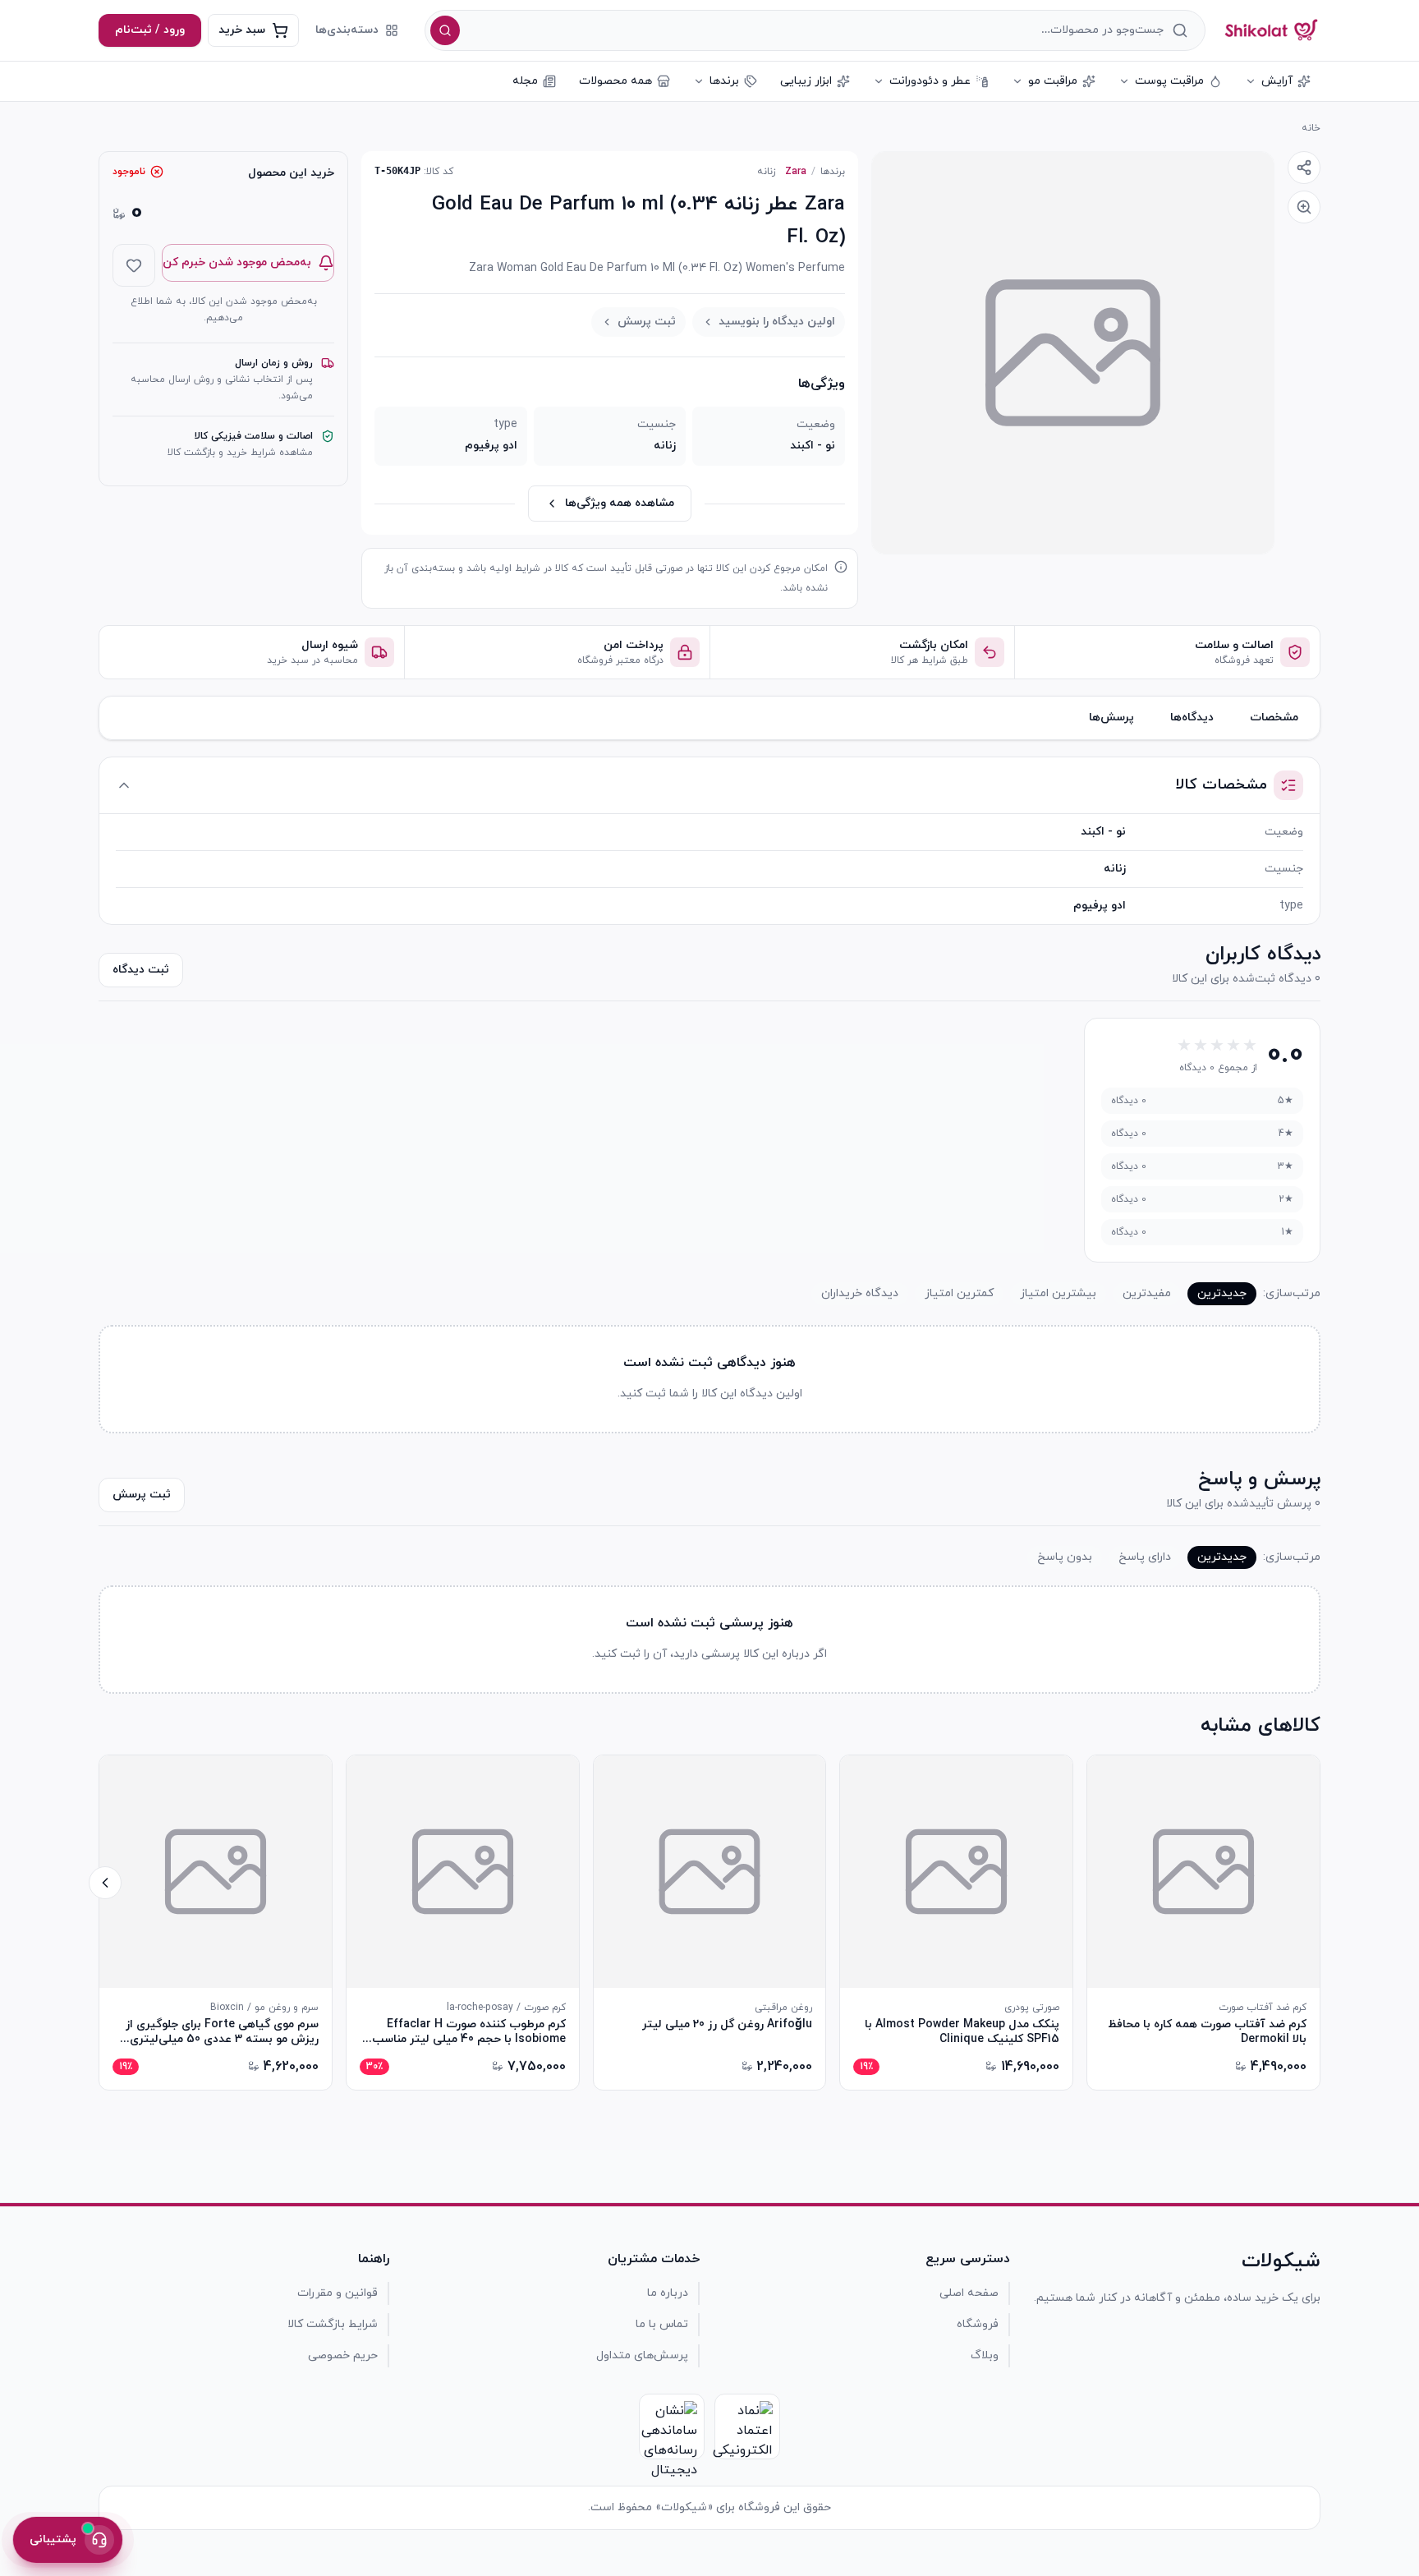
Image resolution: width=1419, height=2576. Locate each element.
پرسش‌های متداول (642, 2355)
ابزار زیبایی (806, 81)
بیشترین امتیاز (1058, 1293)
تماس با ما (662, 2324)
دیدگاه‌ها (1192, 718)
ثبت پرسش (647, 322)
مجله (525, 81)
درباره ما (668, 2293)
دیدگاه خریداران (860, 1293)
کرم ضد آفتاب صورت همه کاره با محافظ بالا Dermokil (1207, 2032)
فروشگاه (978, 2324)
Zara (796, 172)
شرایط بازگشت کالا (333, 2324)
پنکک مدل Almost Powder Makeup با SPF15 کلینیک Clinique (962, 2032)
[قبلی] (1314, 1883)
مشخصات (1274, 718)
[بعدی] (105, 1883)
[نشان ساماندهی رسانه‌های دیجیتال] (672, 2426)
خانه (1311, 128)
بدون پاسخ (1065, 1557)
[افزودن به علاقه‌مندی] (134, 265)
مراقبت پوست (1169, 81)
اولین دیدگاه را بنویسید (777, 322)
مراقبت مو (1053, 81)
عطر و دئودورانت (930, 81)
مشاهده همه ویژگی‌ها (620, 503)
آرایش (1277, 81)
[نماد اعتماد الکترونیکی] (747, 2426)
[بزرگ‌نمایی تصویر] (1304, 207)
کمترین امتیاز (959, 1293)
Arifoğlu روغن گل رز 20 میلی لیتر (727, 2025)
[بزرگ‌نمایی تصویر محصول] (1073, 353)
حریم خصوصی (343, 2355)
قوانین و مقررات (338, 2293)
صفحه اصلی (969, 2293)
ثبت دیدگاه (141, 970)
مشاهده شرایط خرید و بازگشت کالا (240, 453)
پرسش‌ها (1111, 718)
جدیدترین (1222, 1293)
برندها (724, 81)
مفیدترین (1147, 1293)
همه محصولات (615, 81)
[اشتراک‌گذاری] (1304, 168)
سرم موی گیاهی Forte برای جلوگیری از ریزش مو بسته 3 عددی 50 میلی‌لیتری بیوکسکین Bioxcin (222, 2032)
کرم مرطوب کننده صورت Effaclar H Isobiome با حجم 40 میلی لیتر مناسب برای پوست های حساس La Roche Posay (469, 2032)
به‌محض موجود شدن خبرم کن (237, 262)
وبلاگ (985, 2355)
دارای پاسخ (1145, 1557)
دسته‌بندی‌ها (347, 30)
